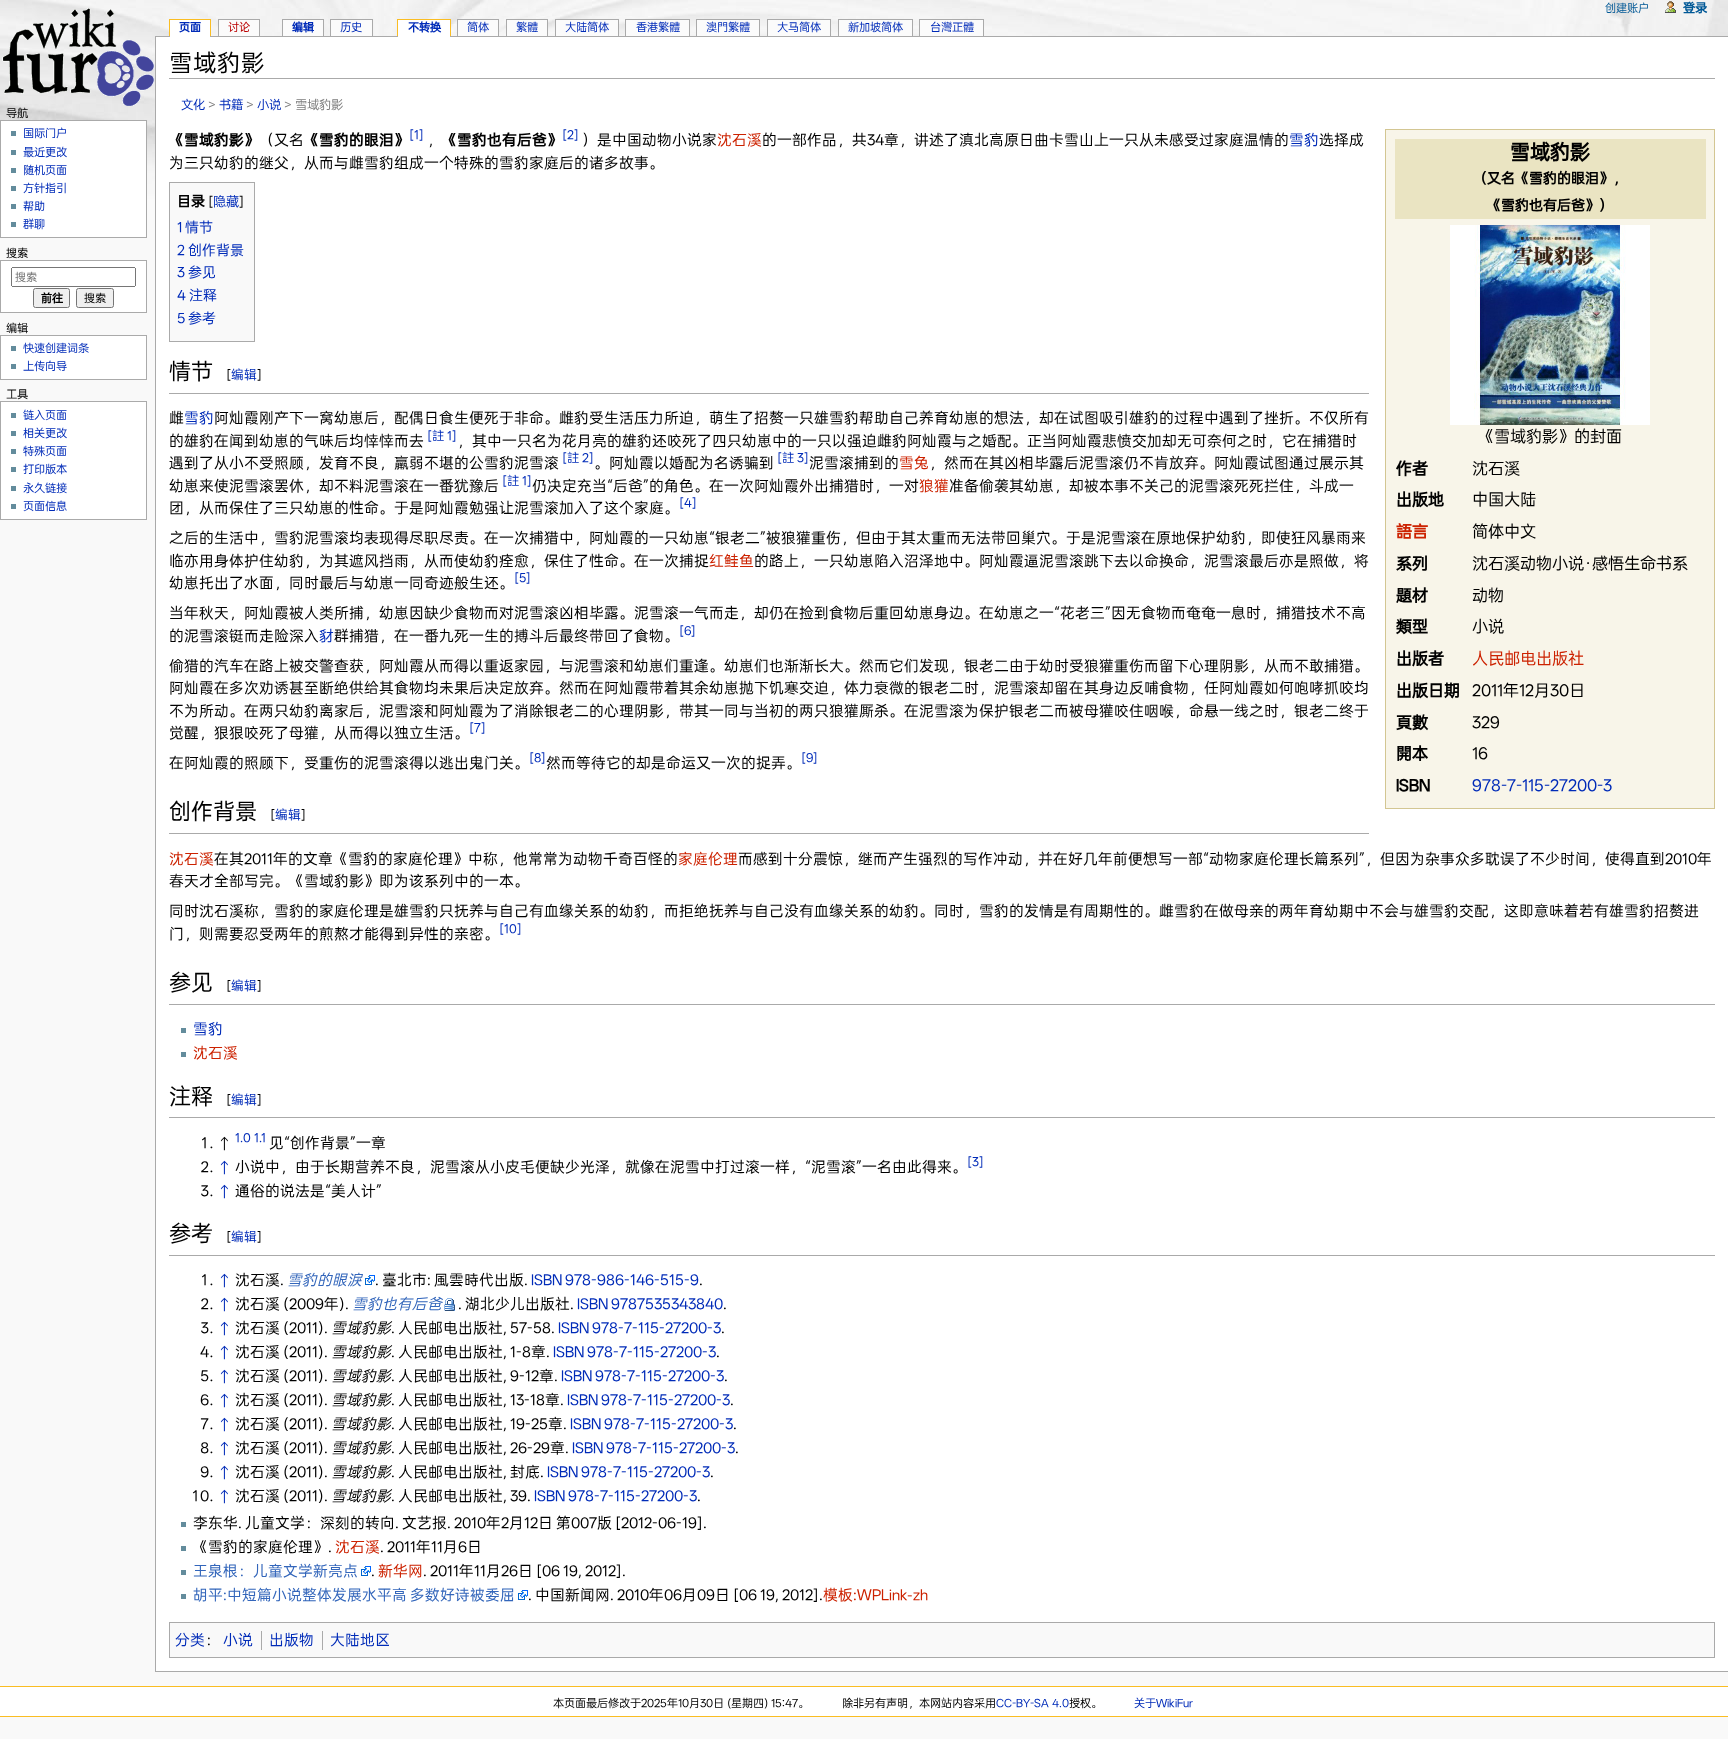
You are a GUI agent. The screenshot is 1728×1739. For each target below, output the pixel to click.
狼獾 (934, 486)
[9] (809, 757)
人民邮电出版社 (1528, 658)
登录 (1695, 7)
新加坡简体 (875, 27)
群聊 (34, 224)
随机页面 (45, 170)
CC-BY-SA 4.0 (1032, 1703)
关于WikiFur (1163, 1703)
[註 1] (442, 435)
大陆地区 (360, 1640)
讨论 (239, 27)
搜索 (17, 253)
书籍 (231, 104)
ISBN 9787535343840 (650, 1304)
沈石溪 (739, 140)
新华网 (400, 1571)
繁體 (527, 27)
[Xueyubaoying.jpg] (1550, 323)
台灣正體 (952, 27)
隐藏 (226, 201)
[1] (416, 134)
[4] (688, 502)
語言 (1412, 531)
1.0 (243, 1137)
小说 (269, 104)
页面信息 (45, 506)
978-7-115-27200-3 (1542, 785)
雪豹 (1304, 140)
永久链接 (45, 488)
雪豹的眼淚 (324, 1280)
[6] (687, 630)
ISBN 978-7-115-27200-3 (639, 1328)
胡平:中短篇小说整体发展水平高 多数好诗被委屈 (354, 1595)
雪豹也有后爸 (397, 1304)
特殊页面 (45, 451)
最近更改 (45, 152)
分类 (190, 1640)
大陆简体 (587, 27)
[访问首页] (77, 54)
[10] (510, 928)
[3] (975, 1161)
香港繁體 (658, 27)
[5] (522, 577)
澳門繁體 (728, 27)
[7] (477, 727)
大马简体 (799, 27)
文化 (193, 104)
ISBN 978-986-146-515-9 (615, 1280)
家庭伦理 (708, 859)
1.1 (260, 1137)
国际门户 (45, 133)
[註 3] (793, 457)
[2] (570, 134)
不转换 (424, 27)
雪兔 (914, 463)
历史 (351, 27)
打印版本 (45, 469)
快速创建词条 (56, 348)
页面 (190, 27)
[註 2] (578, 457)
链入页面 (45, 415)
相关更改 (45, 433)
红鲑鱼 (731, 561)
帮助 (34, 206)
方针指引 (45, 188)
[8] (537, 757)
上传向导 (45, 366)
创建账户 (1627, 8)
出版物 (291, 1640)
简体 (478, 27)
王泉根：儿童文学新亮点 (275, 1571)
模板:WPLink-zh (875, 1595)
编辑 (244, 374)
